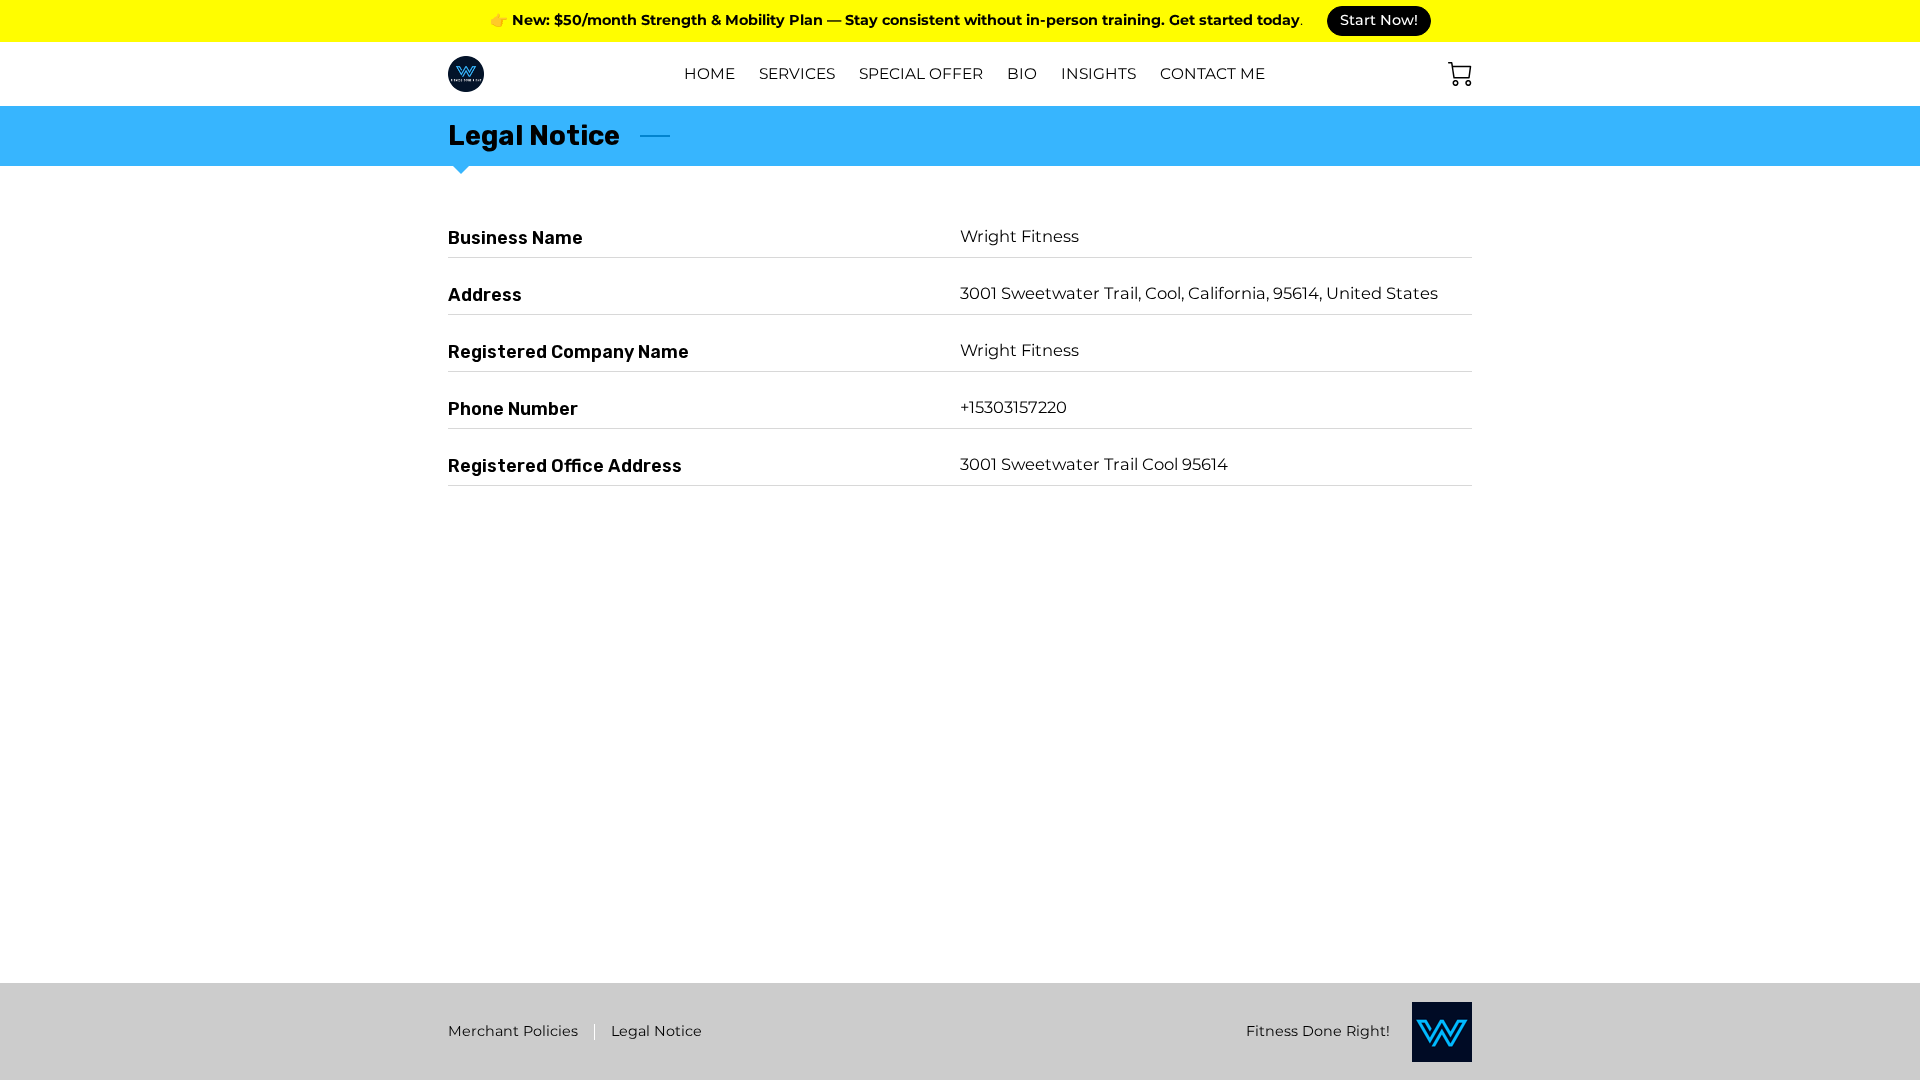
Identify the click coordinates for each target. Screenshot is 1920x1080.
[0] (1460, 74)
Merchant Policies (513, 1031)
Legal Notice (656, 1031)
